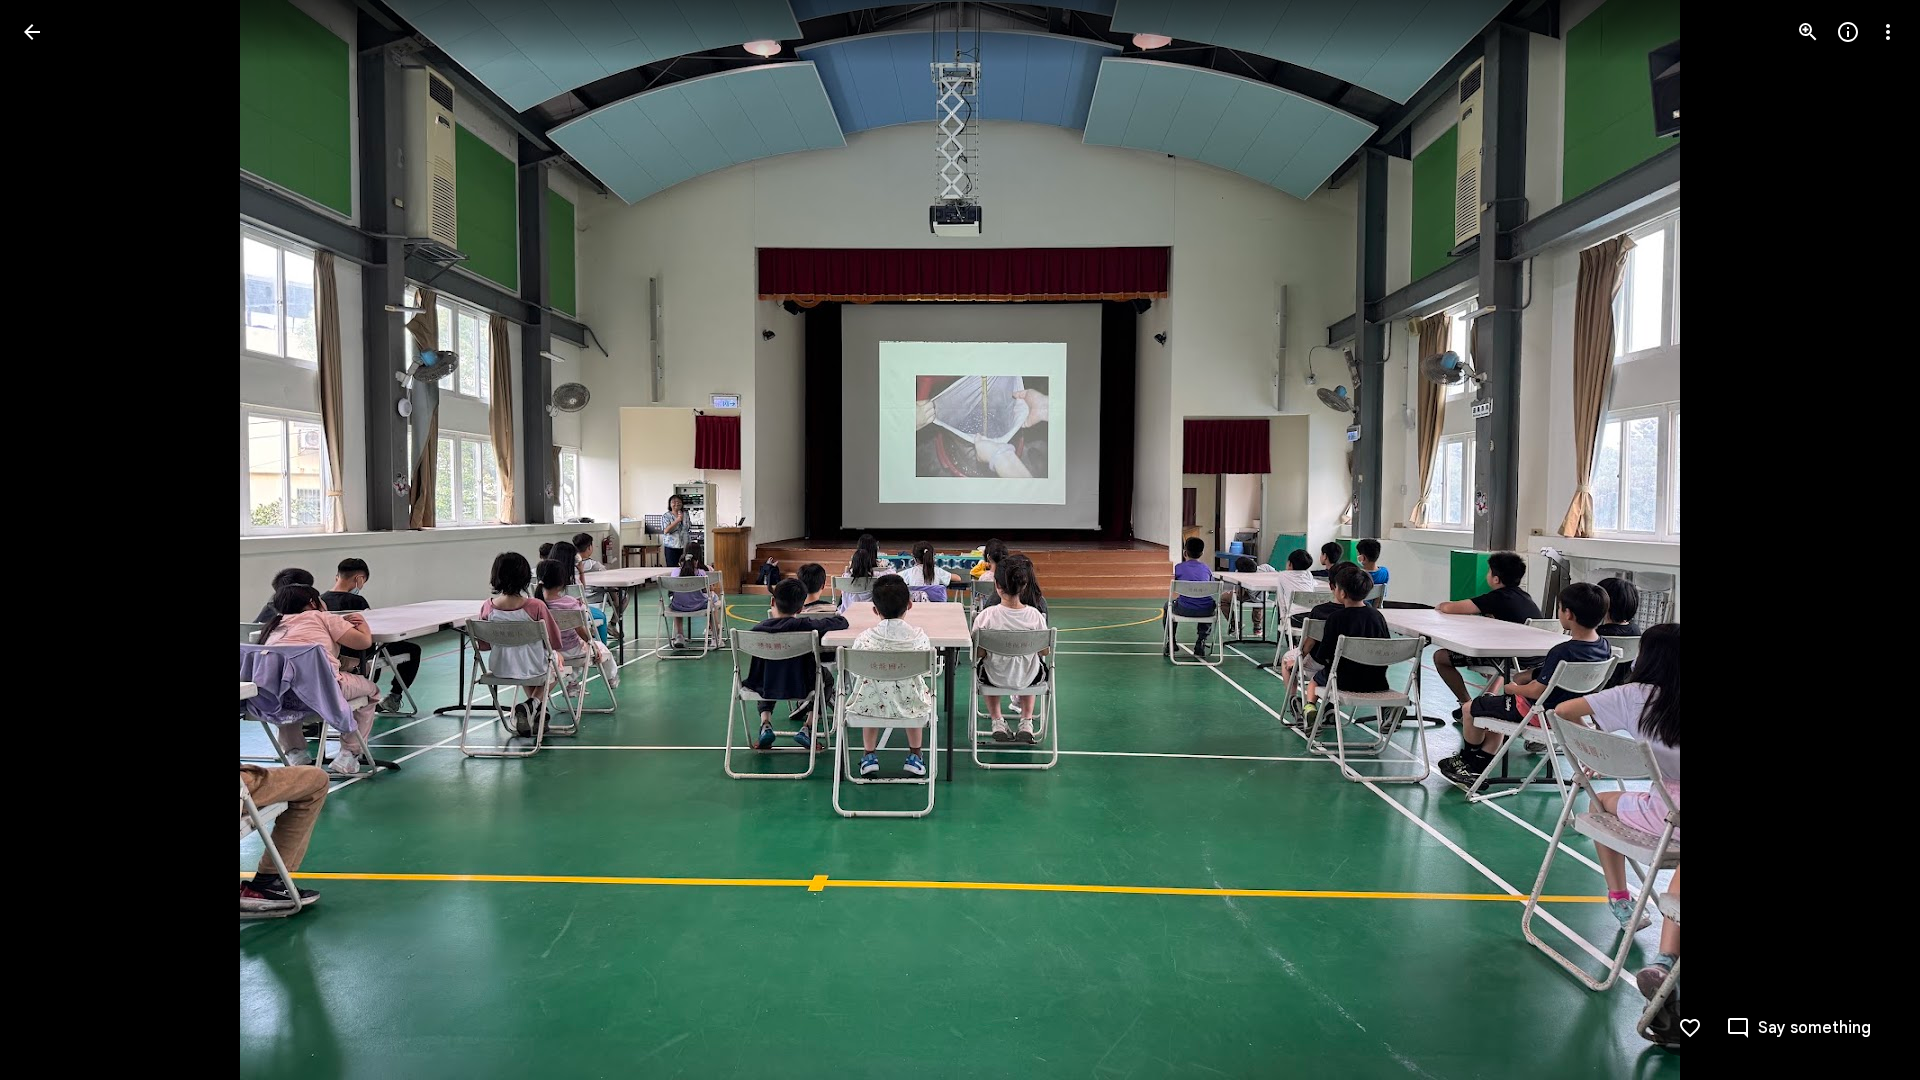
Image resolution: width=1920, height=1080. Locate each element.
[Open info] (1848, 32)
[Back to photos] (32, 32)
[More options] (1888, 32)
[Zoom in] (1808, 32)
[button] (56, 540)
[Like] (1690, 1028)
